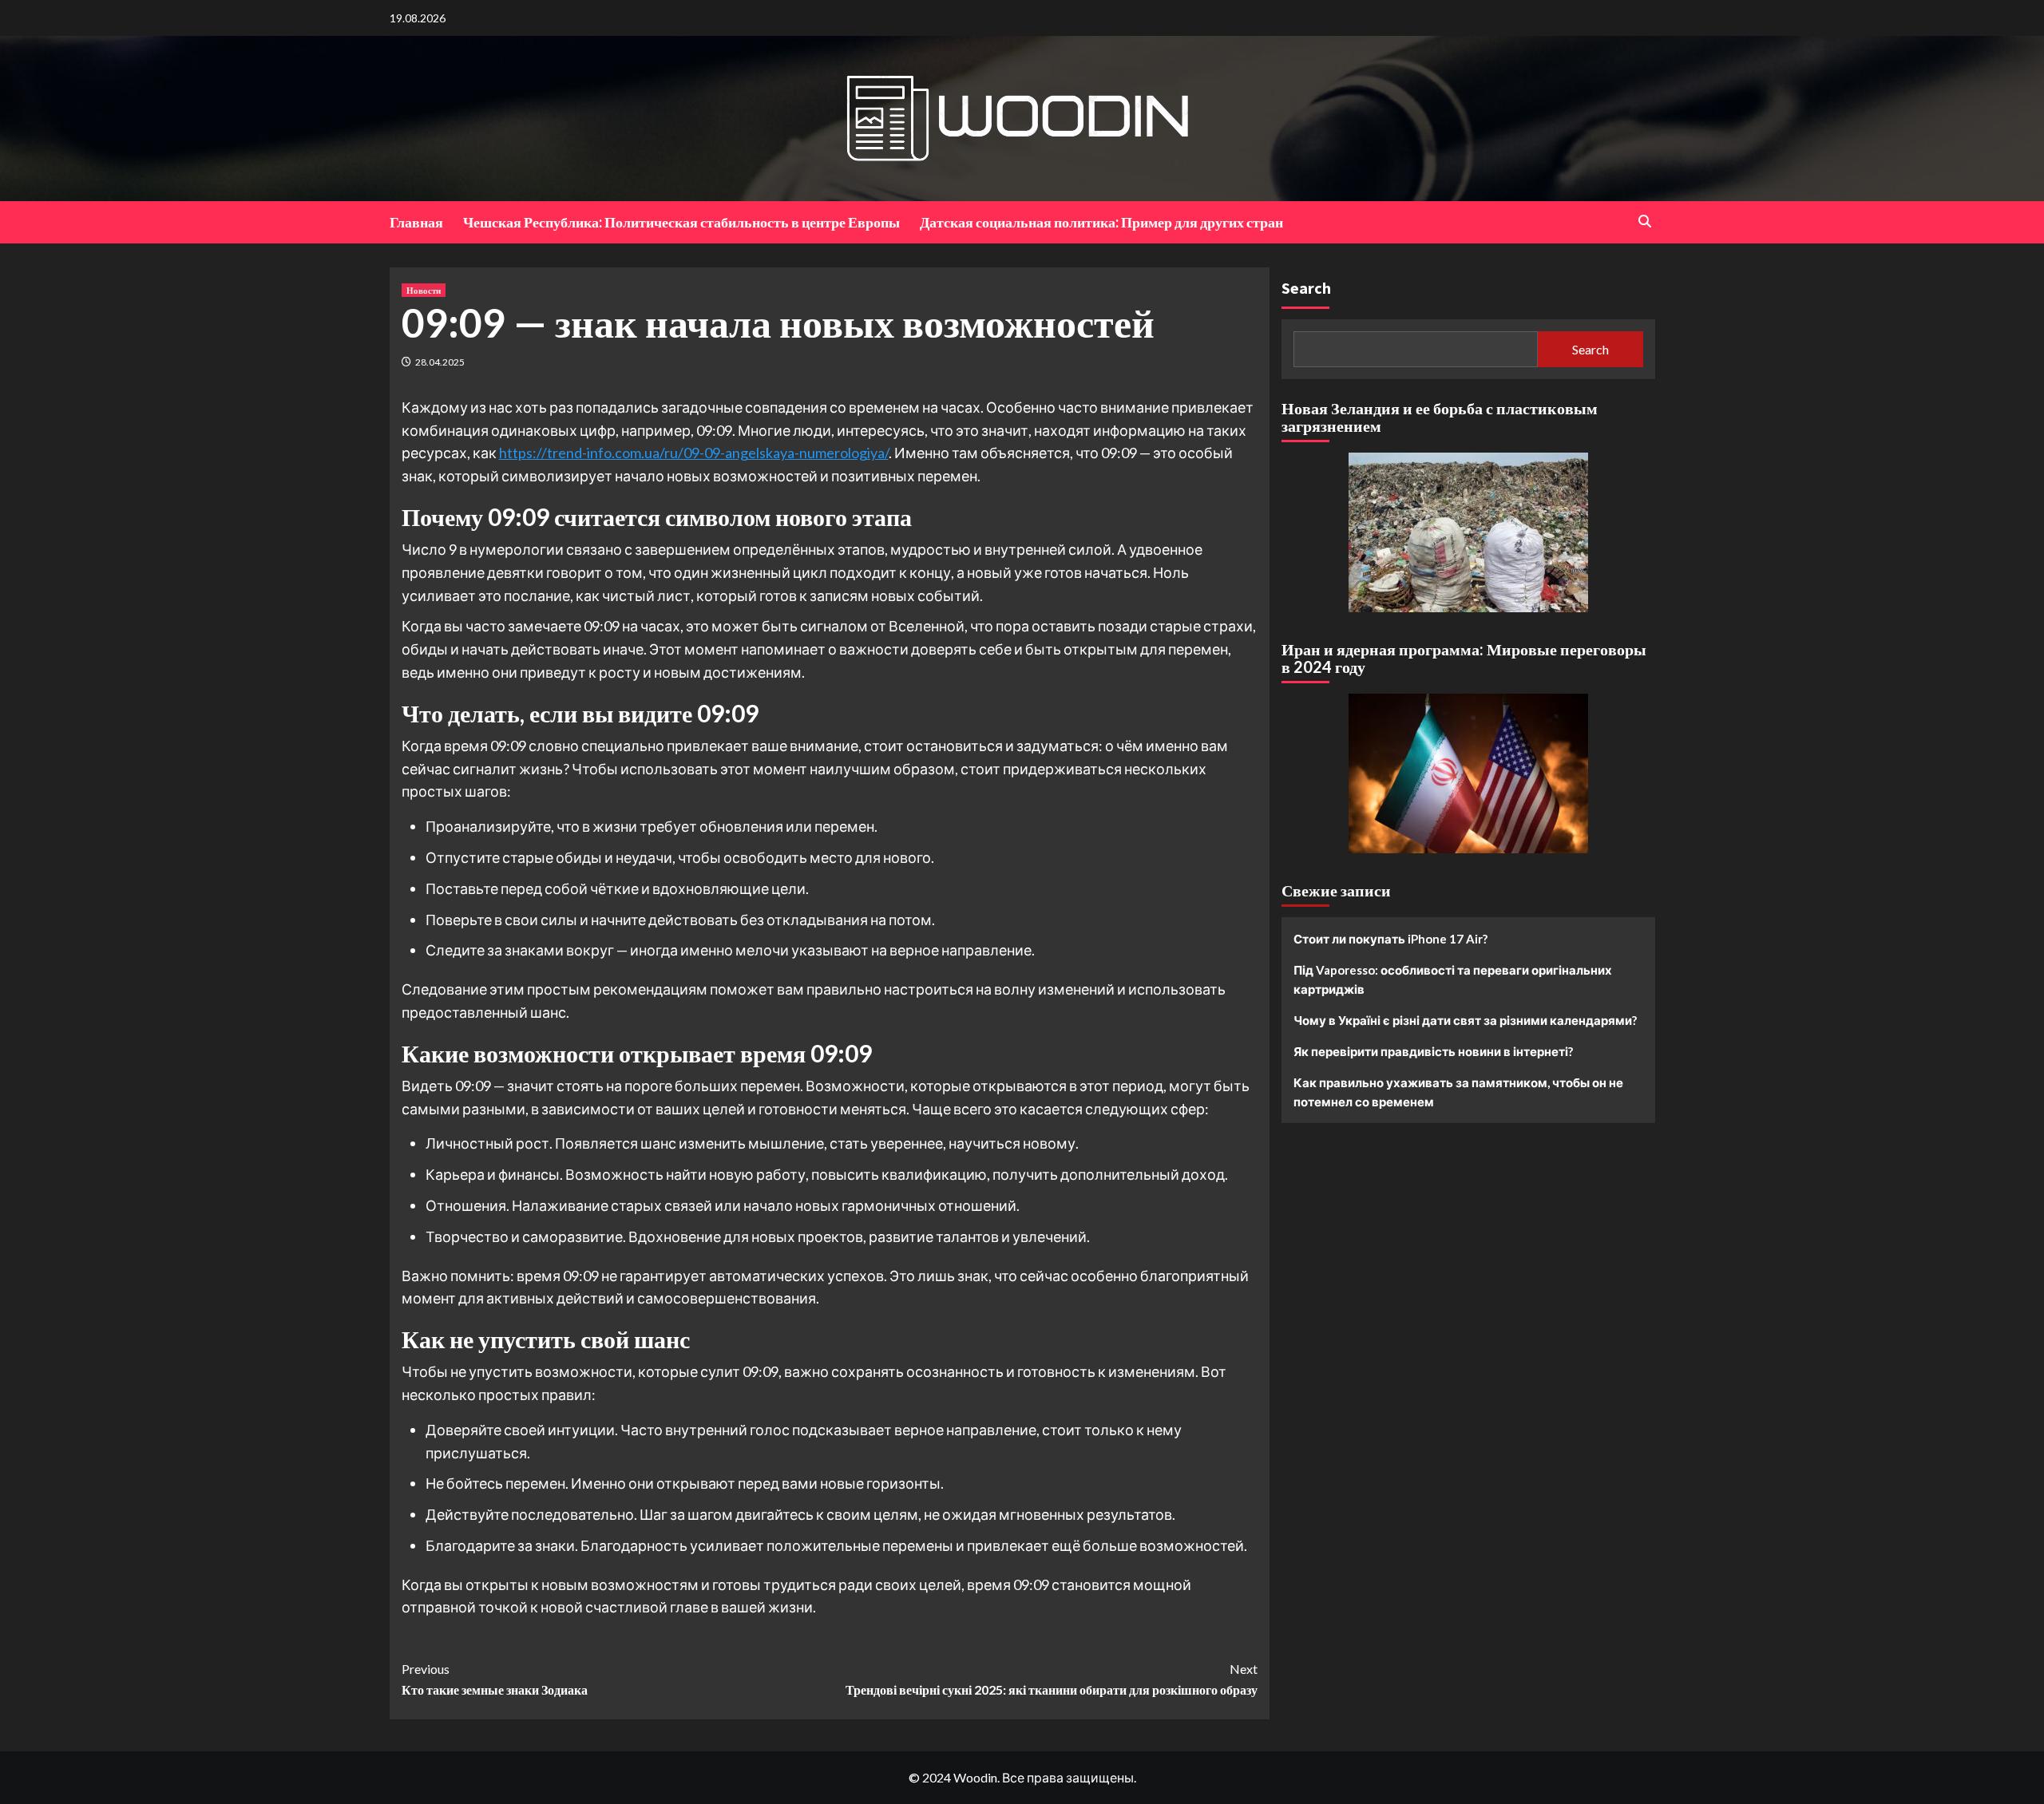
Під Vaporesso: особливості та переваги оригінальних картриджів (1453, 979)
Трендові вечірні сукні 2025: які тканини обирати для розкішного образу (1052, 1679)
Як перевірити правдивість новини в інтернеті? (1433, 1051)
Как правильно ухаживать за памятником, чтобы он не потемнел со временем (1458, 1092)
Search (1306, 288)
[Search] (1645, 222)
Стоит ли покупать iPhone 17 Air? (1390, 939)
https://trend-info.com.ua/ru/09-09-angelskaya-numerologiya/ (694, 453)
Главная (416, 222)
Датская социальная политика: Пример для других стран (1101, 222)
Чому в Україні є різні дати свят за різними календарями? (1465, 1020)
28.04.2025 (440, 362)
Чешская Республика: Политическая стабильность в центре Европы (681, 222)
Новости (424, 290)
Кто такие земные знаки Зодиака (495, 1679)
